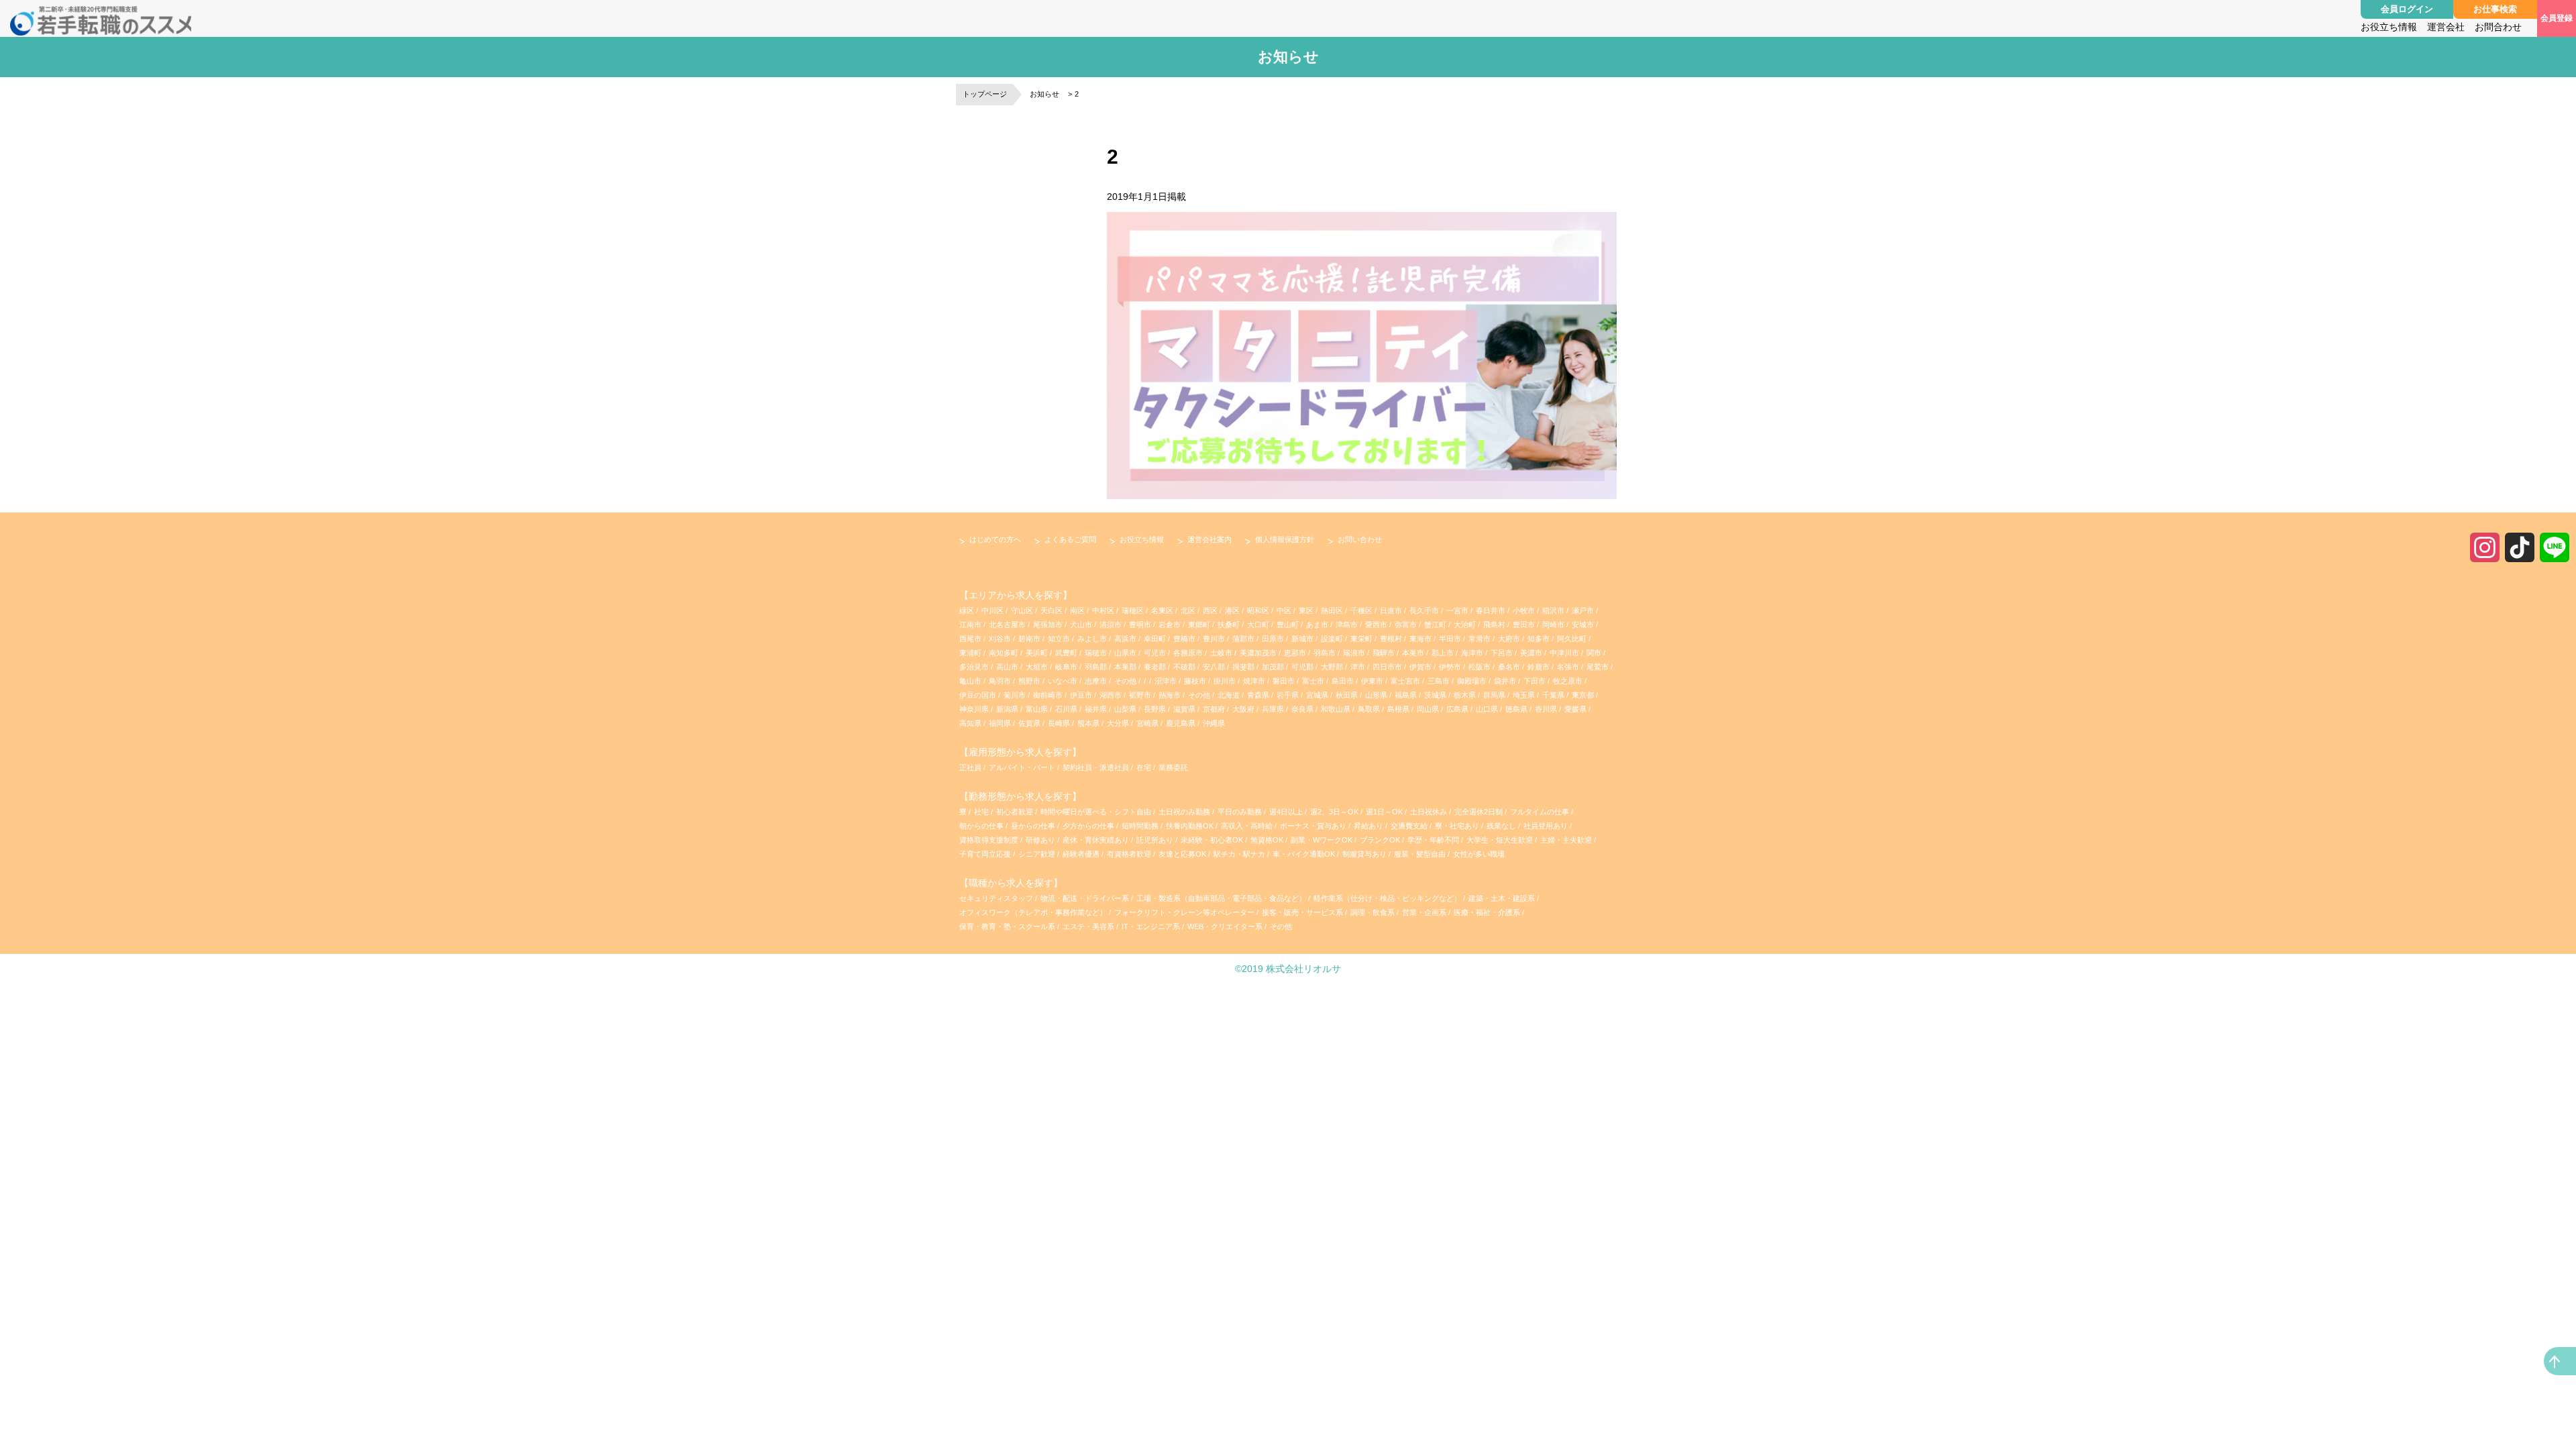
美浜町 (1037, 653)
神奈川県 (974, 709)
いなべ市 (1063, 681)
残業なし (1502, 826)
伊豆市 (1081, 695)
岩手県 (1288, 695)
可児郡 (1302, 667)
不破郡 (1184, 667)
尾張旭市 (1048, 625)
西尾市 (970, 639)
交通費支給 (1410, 826)
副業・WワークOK (1323, 840)
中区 (1284, 610)
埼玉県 (1524, 695)
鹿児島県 (1181, 723)
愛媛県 (1575, 709)
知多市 (1539, 639)
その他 (1125, 681)
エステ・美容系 (1088, 926)
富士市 (1313, 681)
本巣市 (1413, 653)
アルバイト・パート (1022, 767)
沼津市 (1166, 681)
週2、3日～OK (1335, 812)
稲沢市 (1553, 610)
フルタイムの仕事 (1541, 812)
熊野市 (1029, 681)
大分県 (1118, 723)
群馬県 (1494, 695)
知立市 (1059, 639)
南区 (1077, 610)
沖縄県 (1214, 723)
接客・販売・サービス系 (1302, 912)
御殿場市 (1472, 681)
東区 (1306, 610)
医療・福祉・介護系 (1487, 912)
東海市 (1420, 639)
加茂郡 (1273, 667)
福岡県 (1000, 723)
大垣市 (1037, 667)
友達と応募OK (1183, 854)
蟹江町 (1435, 625)
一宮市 (1457, 610)
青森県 (1258, 695)
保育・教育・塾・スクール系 (1007, 926)
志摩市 (1096, 681)
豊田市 (1524, 625)
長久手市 (1424, 610)
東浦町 (970, 653)
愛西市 (1376, 625)
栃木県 (1465, 695)
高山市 (1007, 667)
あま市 (1317, 625)
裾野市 (1140, 695)
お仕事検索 (2495, 9)
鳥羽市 (1000, 681)
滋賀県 (1184, 709)
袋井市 (1505, 681)
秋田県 (1347, 695)
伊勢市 (1450, 667)
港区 (1232, 610)
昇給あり (1370, 826)
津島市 (1347, 625)
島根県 (1398, 709)
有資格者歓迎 (1130, 854)
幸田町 (1155, 639)
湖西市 (1111, 695)
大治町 (1465, 625)
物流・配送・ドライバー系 (1085, 898)
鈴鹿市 (1539, 667)
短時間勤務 (1141, 826)
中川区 (992, 610)
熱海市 (1170, 695)
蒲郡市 (1243, 639)
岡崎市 (1553, 625)
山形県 (1376, 695)
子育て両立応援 (986, 854)
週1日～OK (1385, 812)
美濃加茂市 (1258, 653)
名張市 (1568, 667)
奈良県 (1302, 709)
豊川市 (1214, 639)
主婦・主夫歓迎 (1567, 840)
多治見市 (974, 667)
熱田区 (1332, 610)
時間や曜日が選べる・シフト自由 (1097, 812)
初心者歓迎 (1015, 812)
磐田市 (1284, 681)
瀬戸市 (1583, 610)
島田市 (1343, 681)
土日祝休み (1430, 812)
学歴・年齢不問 (1434, 840)
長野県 (1155, 709)
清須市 (1111, 625)
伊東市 (1372, 681)
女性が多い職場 (1479, 854)
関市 (1594, 653)
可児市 (1155, 653)
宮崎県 (1147, 723)
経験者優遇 (1082, 854)
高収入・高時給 (1248, 826)
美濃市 (1531, 653)
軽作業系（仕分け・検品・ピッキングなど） (1387, 898)
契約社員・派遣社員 (1096, 767)
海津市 (1472, 653)
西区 (1210, 610)
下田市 (1535, 681)
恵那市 (1295, 653)
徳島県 (1516, 709)
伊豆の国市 (978, 695)
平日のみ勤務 (1241, 812)
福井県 (1096, 709)
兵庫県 (1273, 709)
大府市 (1509, 639)
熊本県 (1088, 723)
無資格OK (1268, 840)
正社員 (970, 767)
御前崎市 (1048, 695)
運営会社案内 (1210, 539)
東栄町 (1361, 639)
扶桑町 (1229, 625)
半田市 (1450, 639)
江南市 (970, 625)
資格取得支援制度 (990, 840)
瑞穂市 (1096, 653)
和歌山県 (1336, 709)
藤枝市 (1195, 681)
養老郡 (1155, 667)
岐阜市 (1066, 667)
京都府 (1214, 709)
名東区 (1162, 610)
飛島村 (1494, 625)
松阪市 (1480, 667)
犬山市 (1081, 625)
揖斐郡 (1243, 667)
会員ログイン (2407, 9)
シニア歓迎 (1038, 854)
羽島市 (1325, 653)
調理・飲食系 (1373, 912)
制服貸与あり (1365, 854)
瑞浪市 (1354, 653)
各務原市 (1188, 653)
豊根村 (1391, 639)
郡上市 (1443, 653)
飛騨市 (1384, 653)
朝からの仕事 (982, 826)
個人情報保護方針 (1285, 539)
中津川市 (1564, 653)
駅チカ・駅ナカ (1240, 854)
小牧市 (1524, 610)
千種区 (1361, 610)
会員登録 (2557, 18)
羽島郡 (1096, 667)
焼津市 (1254, 681)
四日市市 (1387, 667)
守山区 (1022, 610)
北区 (1188, 610)
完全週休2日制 (1480, 812)
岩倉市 (1170, 625)
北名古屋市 (1007, 625)
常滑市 (1480, 639)
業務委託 (1173, 767)
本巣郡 (1125, 667)
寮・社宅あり (1458, 826)
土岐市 (1221, 653)
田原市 (1273, 639)
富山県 (1037, 709)
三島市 (1439, 681)
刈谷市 (1000, 639)
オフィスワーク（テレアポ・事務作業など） (1033, 912)
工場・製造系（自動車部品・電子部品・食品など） (1221, 898)
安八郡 (1214, 667)
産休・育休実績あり (1097, 840)
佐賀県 (1029, 723)
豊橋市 (1184, 639)
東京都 (1583, 695)
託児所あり (1156, 840)
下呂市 (1502, 653)
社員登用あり (1547, 826)
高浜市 (1125, 639)
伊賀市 (1420, 667)
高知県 (970, 723)
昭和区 (1258, 610)
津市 (1358, 667)
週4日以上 (1287, 812)
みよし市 (1092, 639)
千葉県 (1553, 695)
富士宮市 (1405, 681)
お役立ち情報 (2389, 27)
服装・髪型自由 (1421, 854)
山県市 (1125, 653)
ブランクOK (1381, 840)
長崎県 (1059, 723)
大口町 (1258, 625)
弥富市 (1406, 625)
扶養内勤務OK (1191, 826)
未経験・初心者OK (1213, 840)
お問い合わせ (1360, 539)
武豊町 (1066, 653)
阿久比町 (1572, 639)
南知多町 (1004, 653)
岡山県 (1428, 709)
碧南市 (1029, 639)
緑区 (967, 610)
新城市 (1302, 639)
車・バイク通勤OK (1305, 854)
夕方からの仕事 (1089, 826)
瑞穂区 (1133, 610)
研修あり (1041, 840)
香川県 (1546, 709)
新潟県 (1007, 709)
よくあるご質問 (1070, 539)
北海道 (1229, 695)
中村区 (1103, 610)
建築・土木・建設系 (1502, 898)
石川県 (1066, 709)
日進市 (1391, 610)
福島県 (1406, 695)
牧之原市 (1568, 681)
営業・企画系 (1424, 912)
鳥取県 (1369, 709)
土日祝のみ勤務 (1185, 812)
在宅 (1144, 767)
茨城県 (1435, 695)
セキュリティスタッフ (996, 898)
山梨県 (1125, 709)
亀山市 (970, 681)
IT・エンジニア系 (1151, 926)
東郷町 (1199, 625)
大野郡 (1332, 667)
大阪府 (1243, 709)
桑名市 (1509, 667)
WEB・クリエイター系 (1225, 926)
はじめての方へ (995, 539)
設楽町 (1332, 639)
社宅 (981, 812)
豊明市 (1140, 625)
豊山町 (1288, 625)
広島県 (1457, 709)
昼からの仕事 (1034, 826)
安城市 (1583, 625)
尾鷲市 (1598, 667)
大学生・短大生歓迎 (1501, 840)
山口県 (1487, 709)
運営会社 (2446, 27)
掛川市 (1225, 681)
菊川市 (1015, 695)
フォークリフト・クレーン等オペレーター (1184, 912)
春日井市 (1491, 610)
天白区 (1052, 610)
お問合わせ (2498, 27)
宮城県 (1317, 695)
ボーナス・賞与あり (1314, 826)
